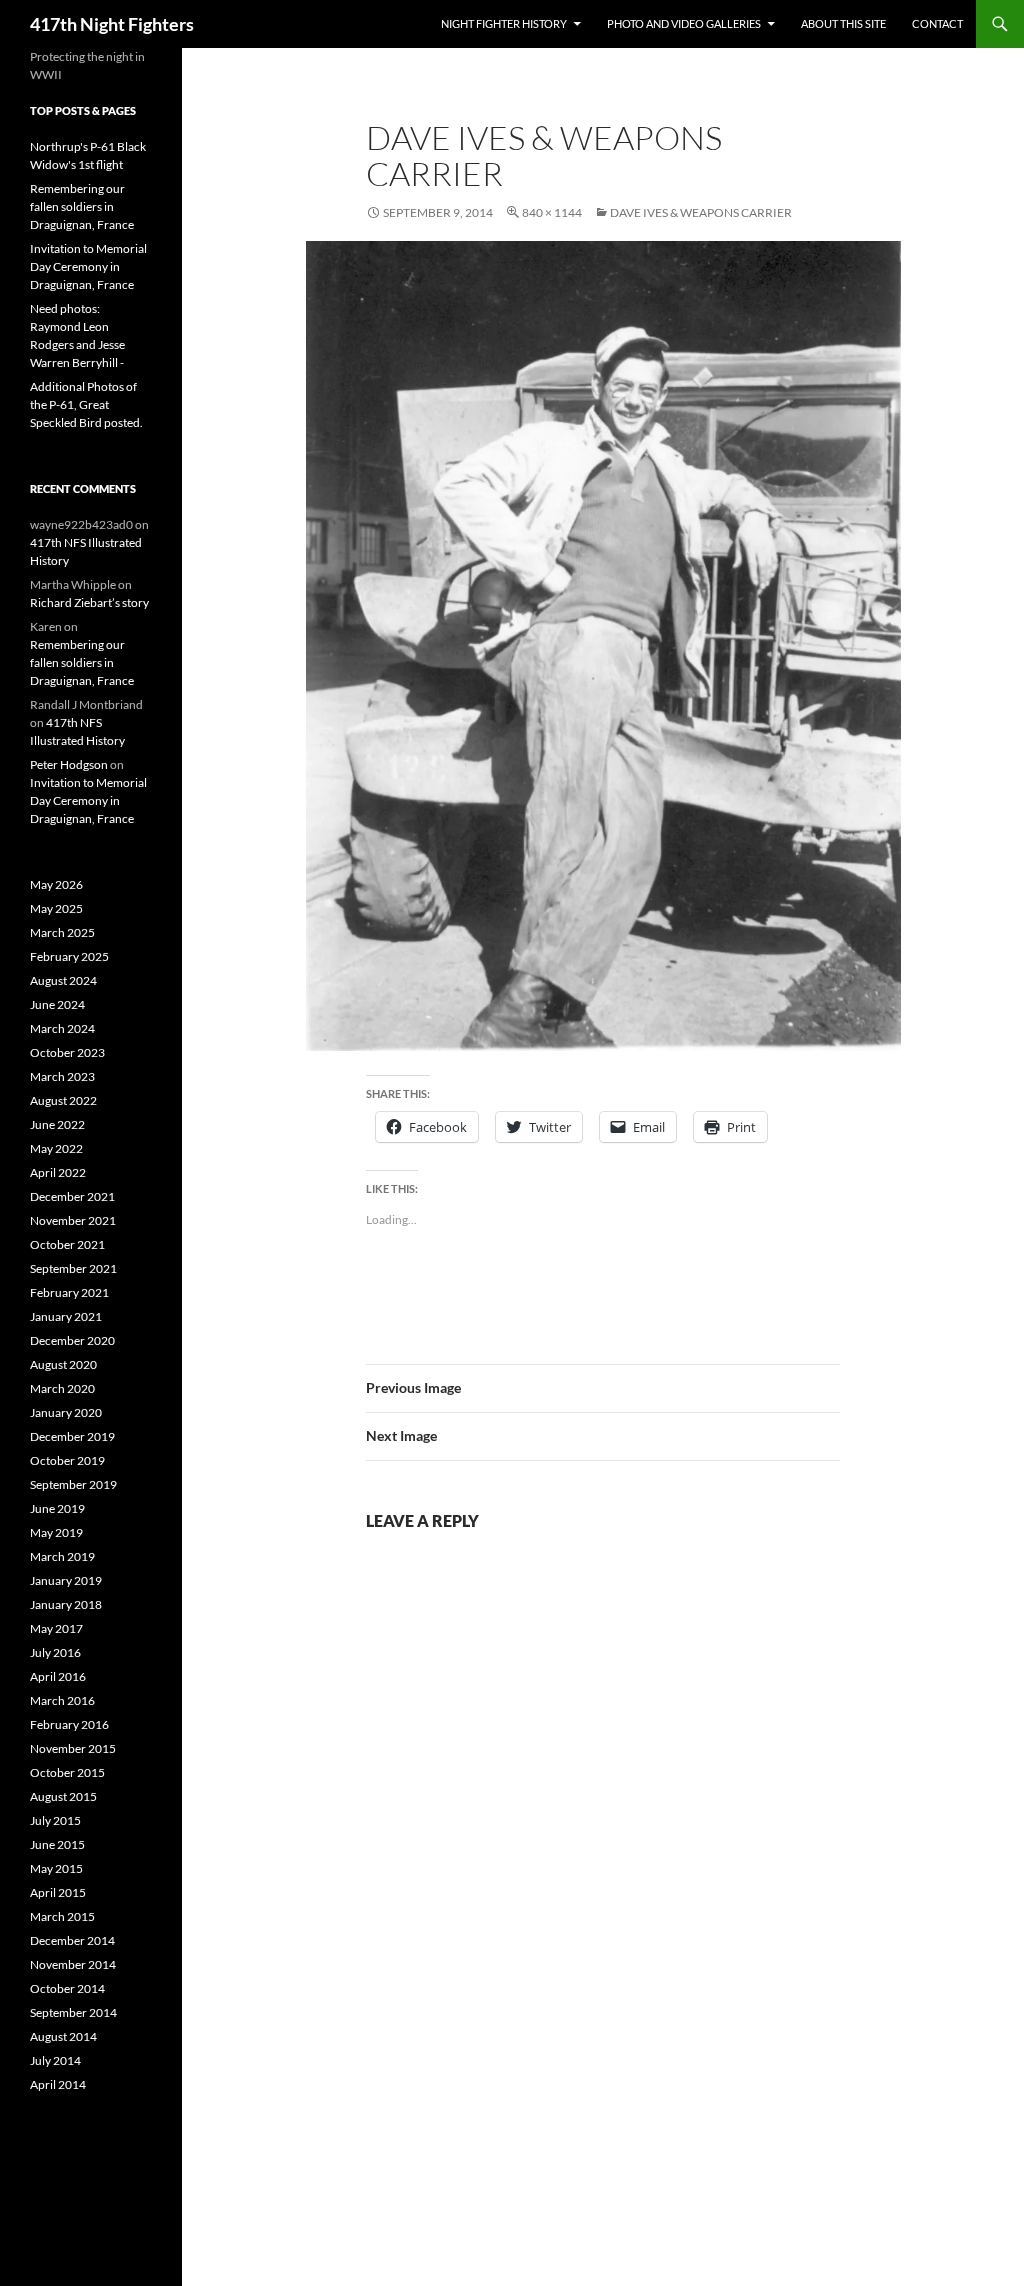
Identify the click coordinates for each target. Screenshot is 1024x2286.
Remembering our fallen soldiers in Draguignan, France (82, 206)
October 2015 (67, 1772)
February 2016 (69, 1724)
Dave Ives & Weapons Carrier (701, 212)
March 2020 (62, 1388)
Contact (937, 23)
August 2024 (63, 980)
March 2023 (62, 1076)
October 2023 (67, 1052)
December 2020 (72, 1340)
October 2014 (67, 1988)
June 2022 (57, 1124)
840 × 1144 (552, 212)
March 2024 (62, 1028)
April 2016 (58, 1676)
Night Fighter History (504, 23)
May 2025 (56, 908)
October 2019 (67, 1460)
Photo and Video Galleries (684, 23)
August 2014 (63, 2036)
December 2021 (72, 1196)
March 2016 (62, 1700)
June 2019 (57, 1508)
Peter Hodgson (69, 764)
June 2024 (57, 1004)
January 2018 (66, 1604)
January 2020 (66, 1412)
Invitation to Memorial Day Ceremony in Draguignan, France (88, 266)
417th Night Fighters (112, 24)
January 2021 (66, 1316)
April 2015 (58, 1892)
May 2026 (56, 884)
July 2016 (55, 1652)
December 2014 (72, 1940)
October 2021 (67, 1244)
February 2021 (69, 1292)
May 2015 (56, 1868)
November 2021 (73, 1220)
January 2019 (66, 1580)
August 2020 (63, 1364)
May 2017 (56, 1628)
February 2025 (69, 956)
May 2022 (56, 1148)
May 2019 (56, 1532)
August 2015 (63, 1796)
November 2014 (73, 1964)
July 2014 (55, 2060)
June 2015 (57, 1844)
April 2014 (58, 2084)
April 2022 (58, 1172)
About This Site (843, 23)
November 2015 (73, 1748)
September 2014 (73, 2012)
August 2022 (63, 1100)
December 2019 (72, 1436)
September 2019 (73, 1484)
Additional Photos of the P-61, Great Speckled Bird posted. (86, 404)
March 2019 (62, 1556)
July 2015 (55, 1820)
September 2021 (73, 1268)
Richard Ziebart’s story (89, 602)
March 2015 (62, 1916)
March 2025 (62, 932)
